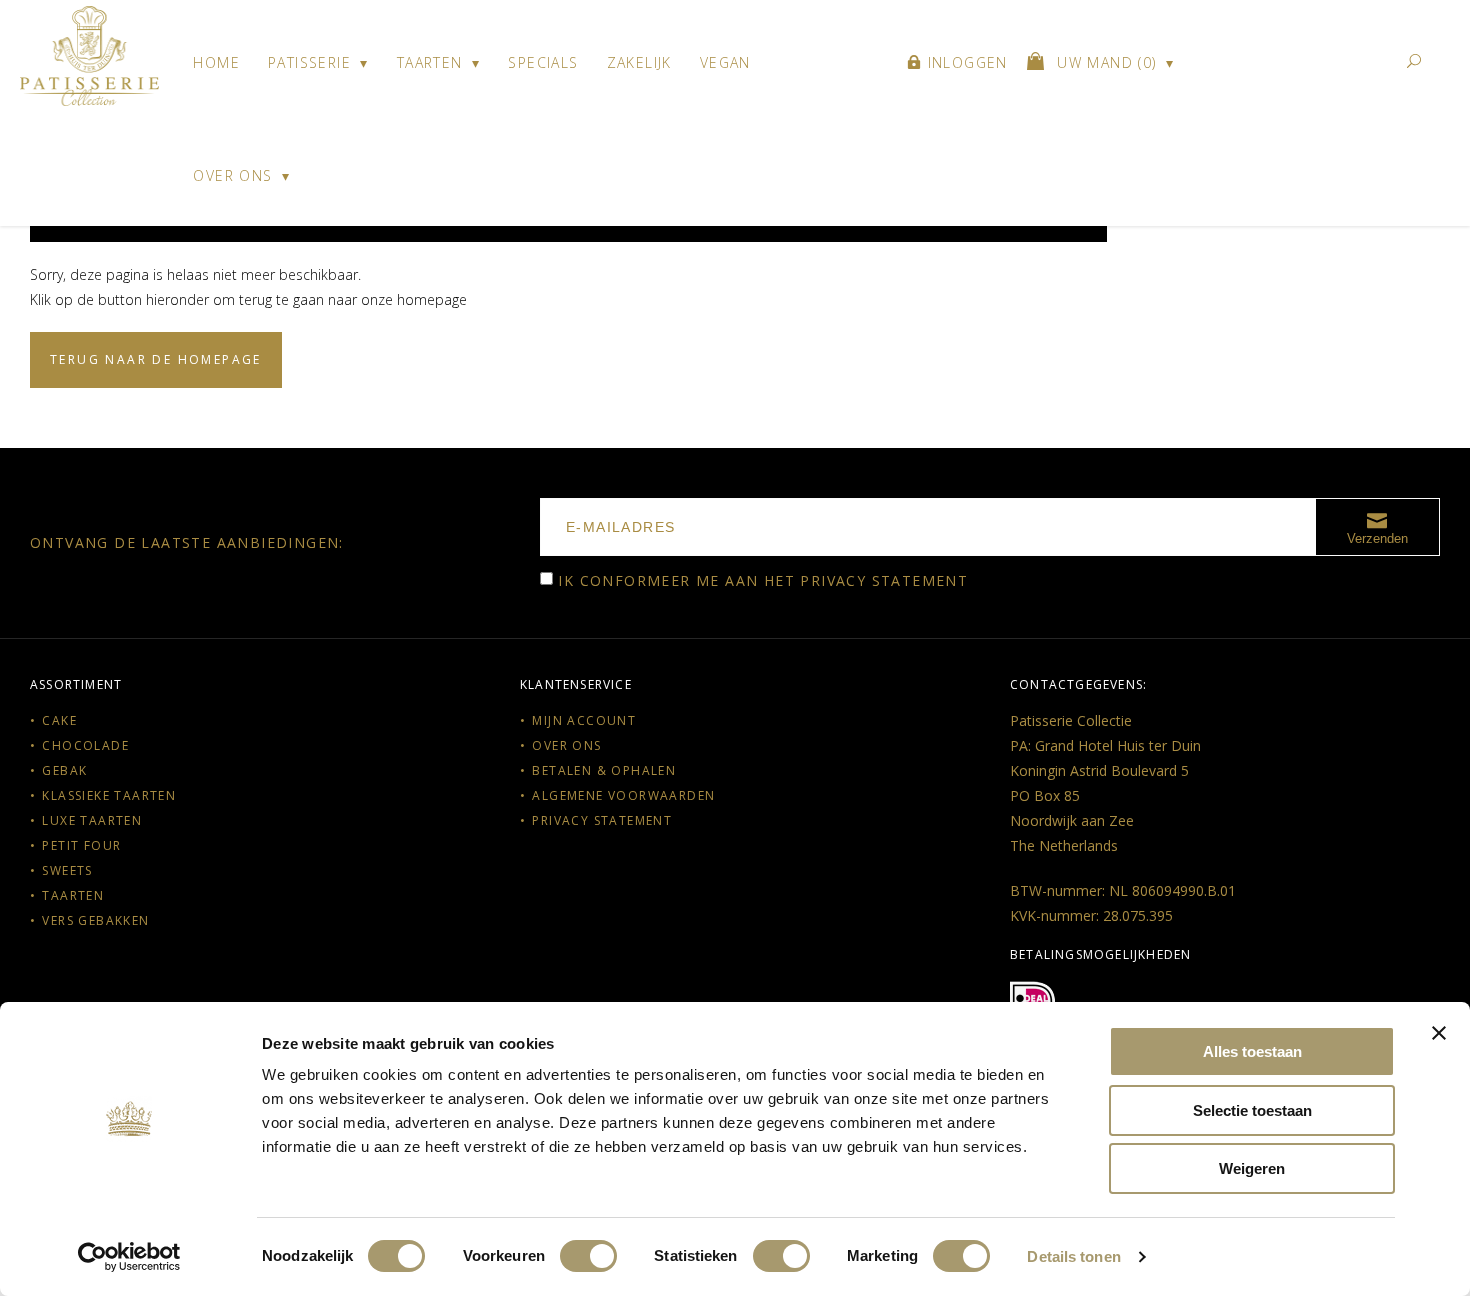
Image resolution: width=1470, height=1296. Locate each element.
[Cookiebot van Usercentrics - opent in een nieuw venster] (129, 1257)
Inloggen (965, 62)
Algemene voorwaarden (623, 795)
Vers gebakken (95, 920)
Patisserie (309, 62)
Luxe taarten (92, 820)
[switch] (588, 1256)
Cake (59, 720)
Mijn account (584, 720)
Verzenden (1377, 538)
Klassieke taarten (109, 795)
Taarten (430, 62)
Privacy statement (884, 580)
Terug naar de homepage (156, 359)
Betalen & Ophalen (604, 770)
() (1109, 62)
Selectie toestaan (1252, 1110)
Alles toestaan (1252, 1051)
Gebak (64, 770)
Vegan (725, 62)
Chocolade (85, 745)
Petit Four (81, 845)
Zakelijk (639, 62)
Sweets (67, 870)
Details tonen (1073, 1256)
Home (216, 62)
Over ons (232, 175)
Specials (543, 62)
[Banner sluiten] (1439, 1033)
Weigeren (1252, 1168)
